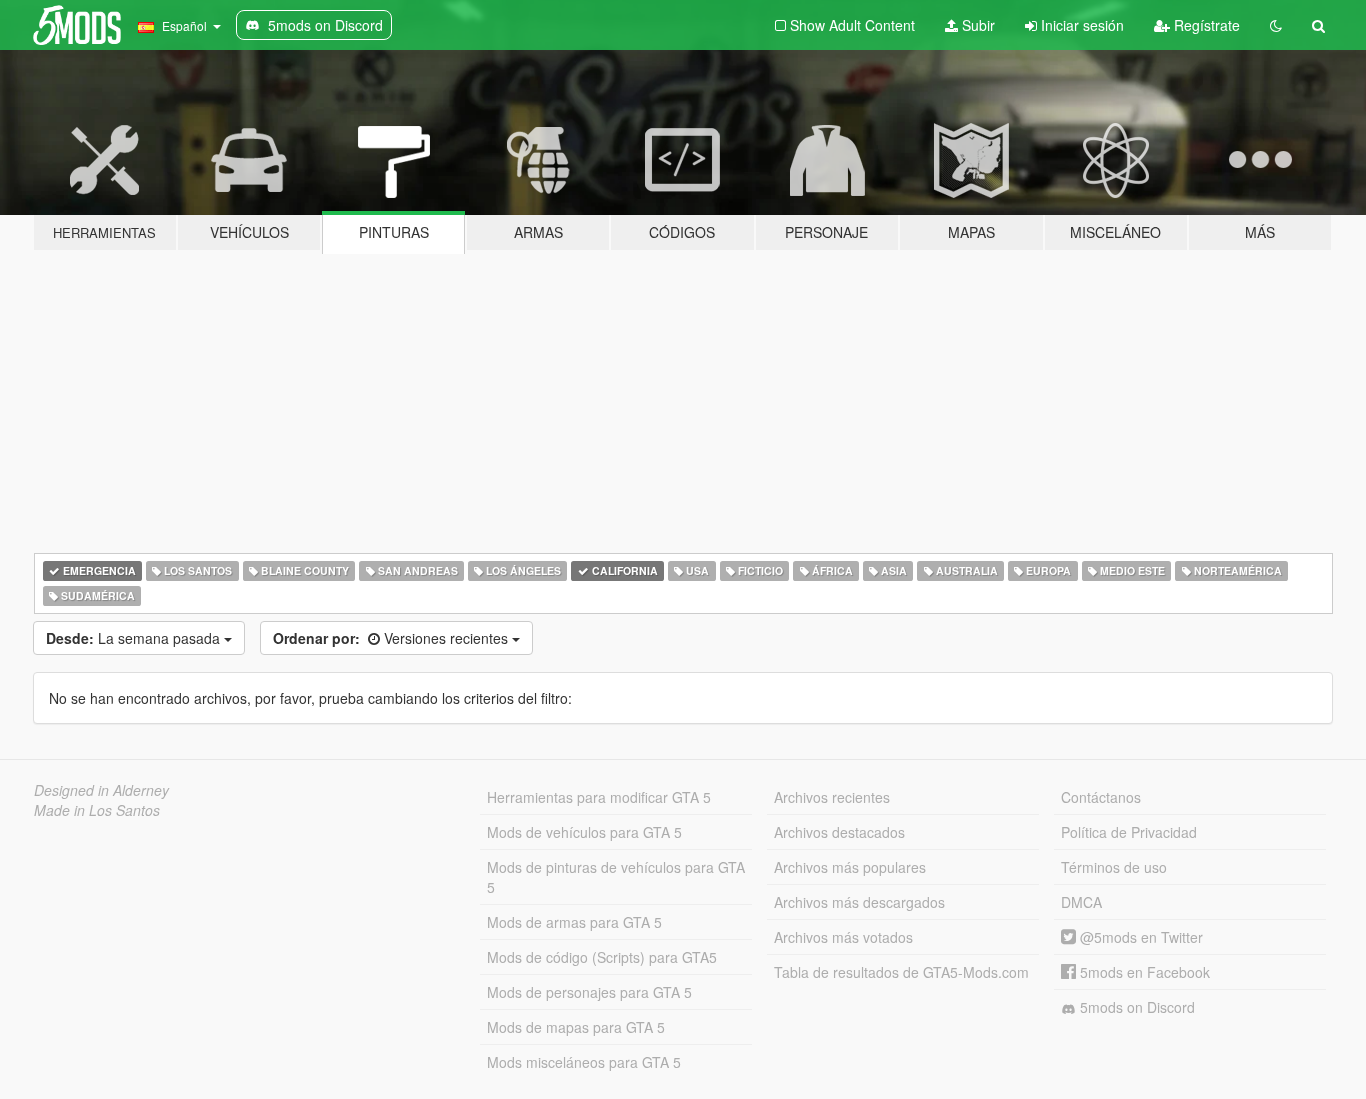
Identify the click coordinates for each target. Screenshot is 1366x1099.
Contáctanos (1101, 797)
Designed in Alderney (101, 790)
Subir (976, 25)
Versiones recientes (392, 638)
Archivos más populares (850, 867)
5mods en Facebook (1143, 972)
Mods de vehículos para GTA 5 (584, 832)
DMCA (1081, 902)
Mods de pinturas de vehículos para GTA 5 (616, 877)
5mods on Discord (1135, 1007)
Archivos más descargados (859, 902)
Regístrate (1205, 25)
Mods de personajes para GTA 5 (589, 992)
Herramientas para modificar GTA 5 (599, 797)
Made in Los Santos (97, 810)
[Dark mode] (1276, 25)
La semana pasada (135, 638)
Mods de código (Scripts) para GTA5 (602, 957)
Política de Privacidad (1129, 832)
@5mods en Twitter (1139, 937)
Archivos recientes (832, 797)
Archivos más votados (843, 937)
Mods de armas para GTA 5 (574, 922)
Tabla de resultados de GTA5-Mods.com (901, 972)
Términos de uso (1114, 867)
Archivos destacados (839, 832)
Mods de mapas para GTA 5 (576, 1027)
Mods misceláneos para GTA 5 (584, 1062)
